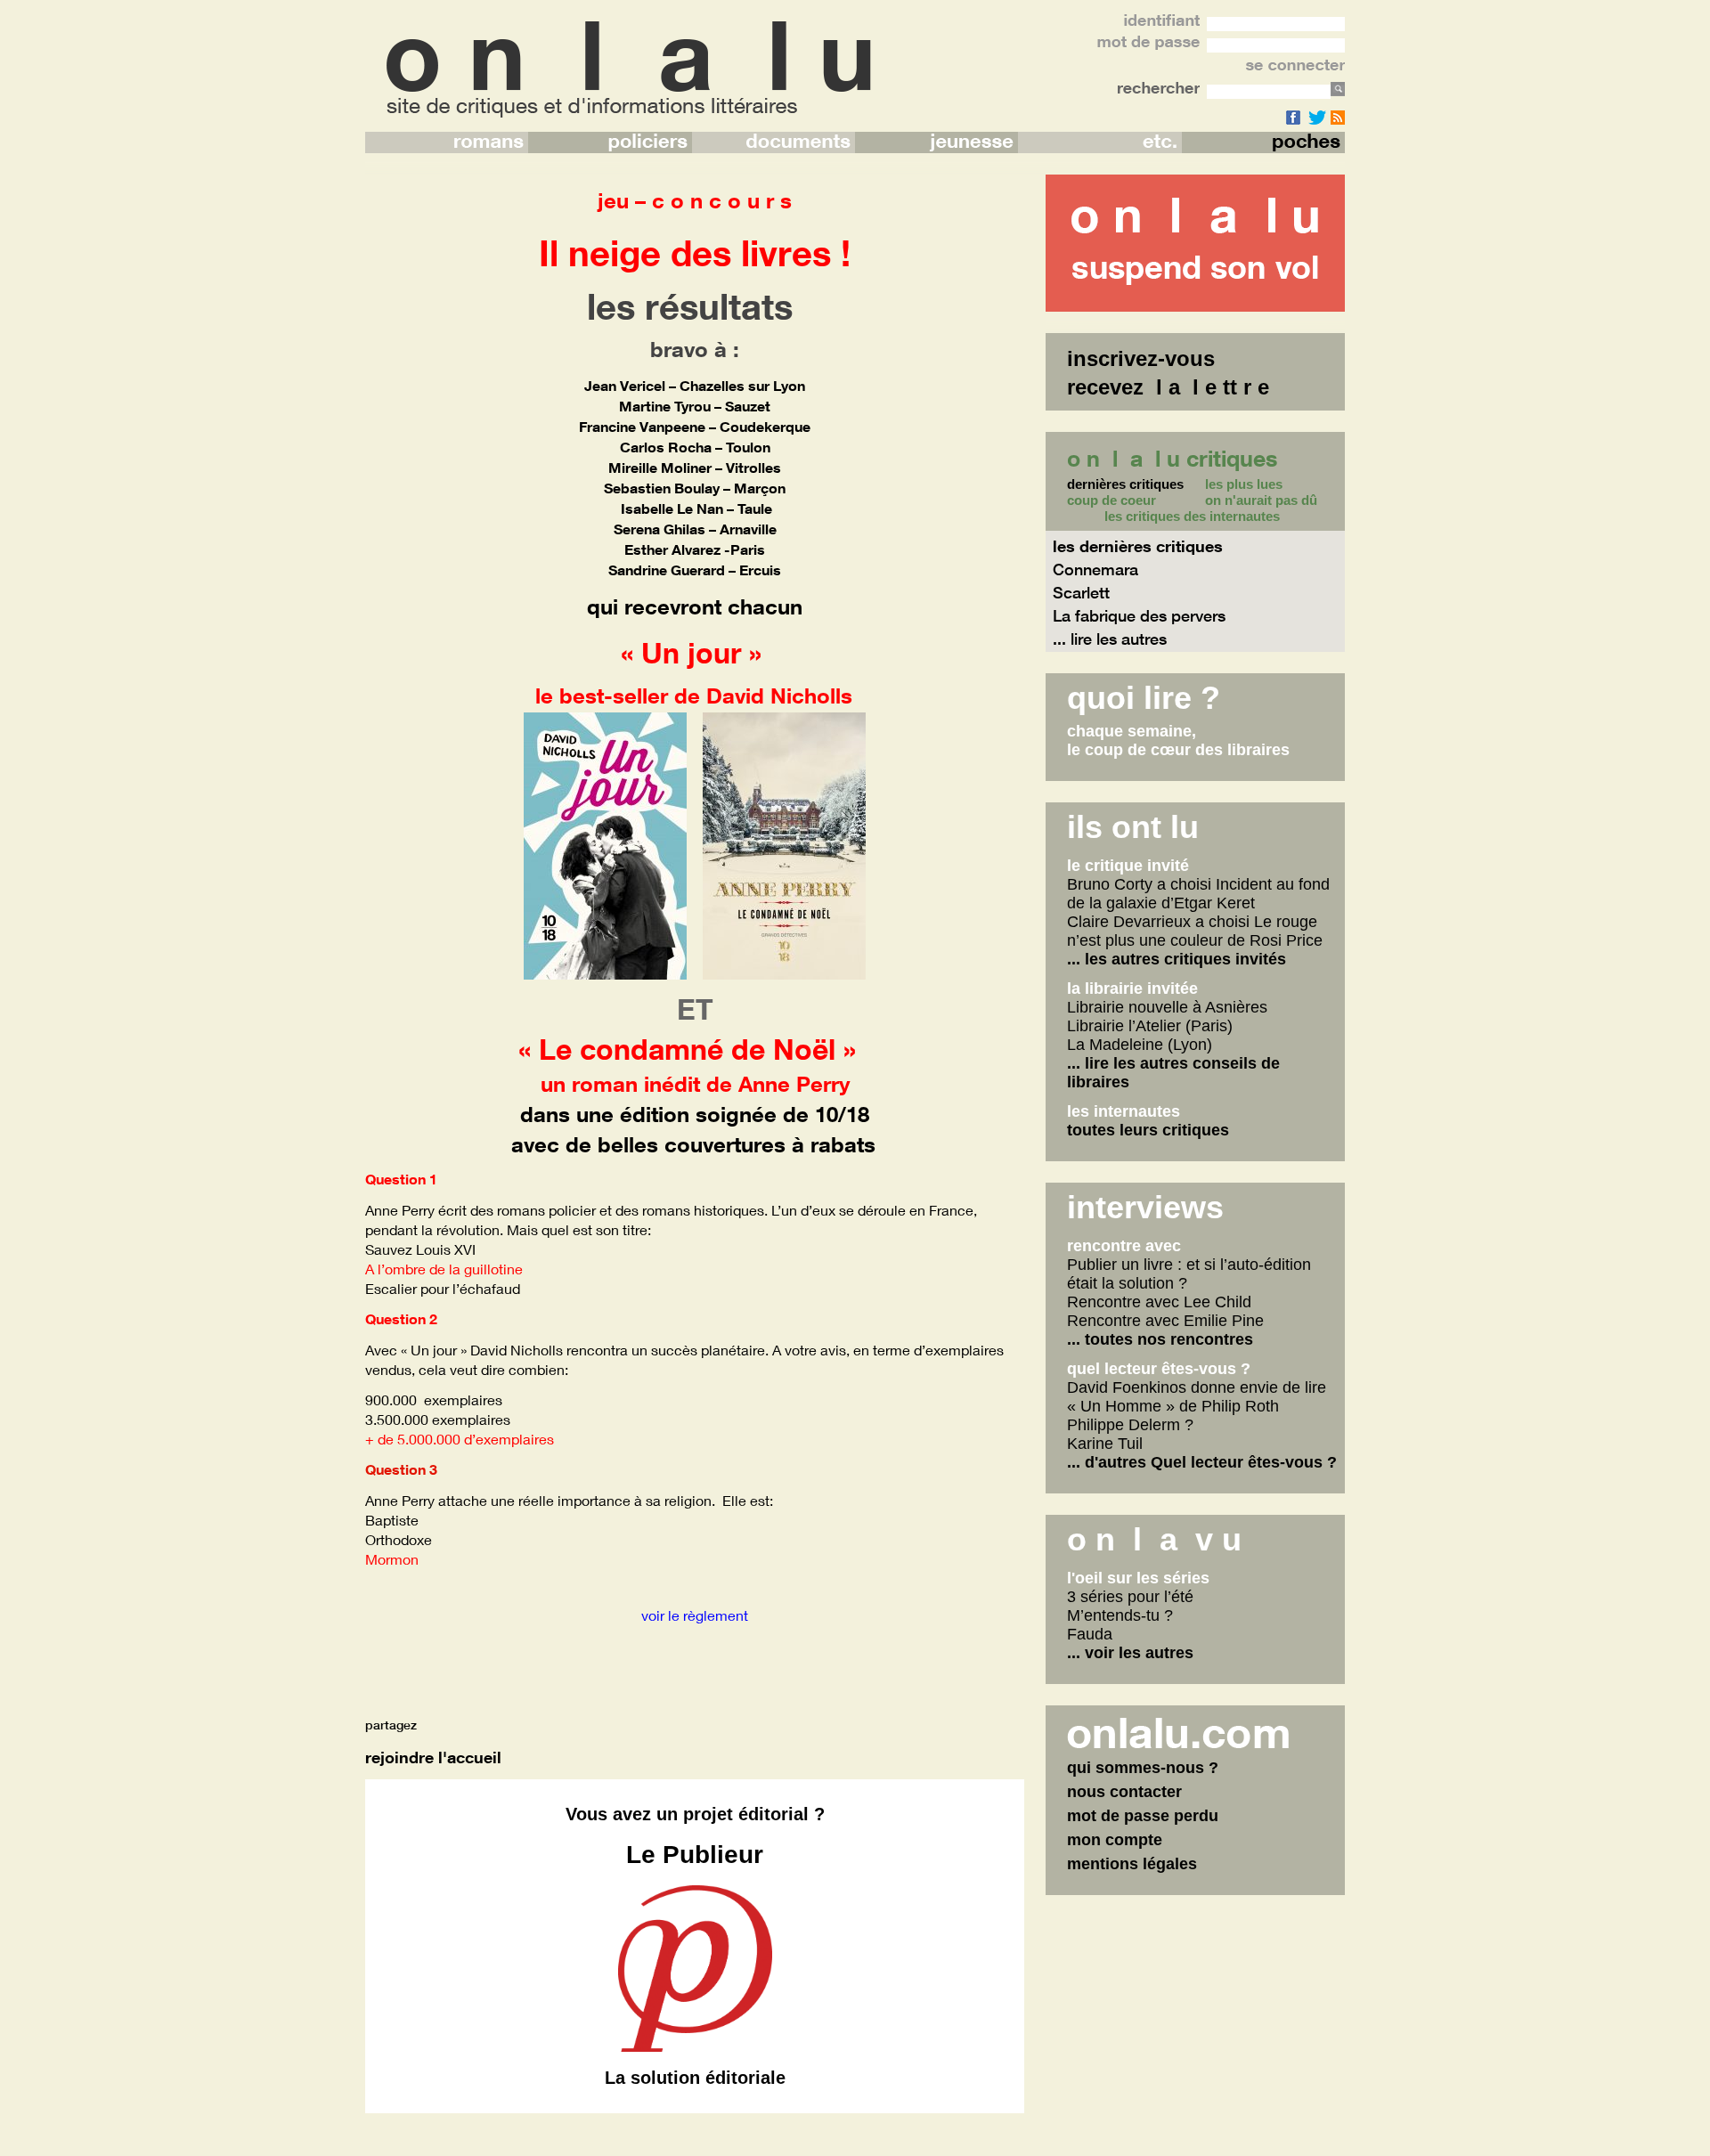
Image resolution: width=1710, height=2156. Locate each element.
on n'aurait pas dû (1261, 500)
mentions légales (1132, 1864)
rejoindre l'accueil (433, 1757)
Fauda (1090, 1634)
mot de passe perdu (1143, 1816)
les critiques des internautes (1192, 517)
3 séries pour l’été (1130, 1597)
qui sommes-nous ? (1143, 1768)
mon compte (1115, 1840)
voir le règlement (695, 1615)
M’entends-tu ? (1120, 1615)
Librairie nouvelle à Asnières (1167, 1007)
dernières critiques (1125, 484)
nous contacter (1124, 1792)
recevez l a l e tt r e (1168, 387)
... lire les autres (1110, 639)
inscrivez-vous (1141, 358)
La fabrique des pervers (1139, 615)
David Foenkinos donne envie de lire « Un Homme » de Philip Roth (1197, 1397)
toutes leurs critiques (1148, 1130)
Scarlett (1081, 592)
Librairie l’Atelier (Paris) (1150, 1026)
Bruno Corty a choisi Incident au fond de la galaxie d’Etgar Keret (1198, 894)
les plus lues (1244, 484)
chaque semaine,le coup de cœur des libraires (1178, 740)
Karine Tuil (1105, 1444)
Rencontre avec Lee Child (1159, 1302)
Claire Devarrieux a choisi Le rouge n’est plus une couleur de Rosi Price (1195, 931)
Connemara (1095, 569)
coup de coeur (1111, 500)
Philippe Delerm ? (1130, 1425)
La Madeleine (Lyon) (1140, 1045)
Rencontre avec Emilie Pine (1165, 1321)
